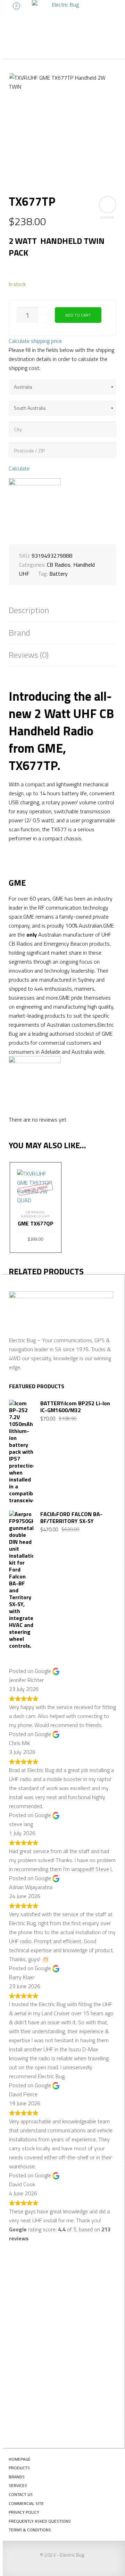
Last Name (31, 2319)
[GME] (35, 504)
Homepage (20, 2459)
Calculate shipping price (35, 341)
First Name (32, 2285)
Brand (19, 633)
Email (26, 2353)
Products (19, 2468)
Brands (17, 2477)
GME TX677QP (36, 1223)
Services (18, 2485)
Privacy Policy (24, 2512)
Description (29, 610)
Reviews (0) (29, 655)
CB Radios (59, 565)
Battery (59, 574)
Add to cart (78, 315)
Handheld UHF (35, 1216)
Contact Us (21, 2494)
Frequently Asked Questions (40, 2521)
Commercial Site (26, 2503)
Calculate (19, 468)
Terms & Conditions (30, 2530)
